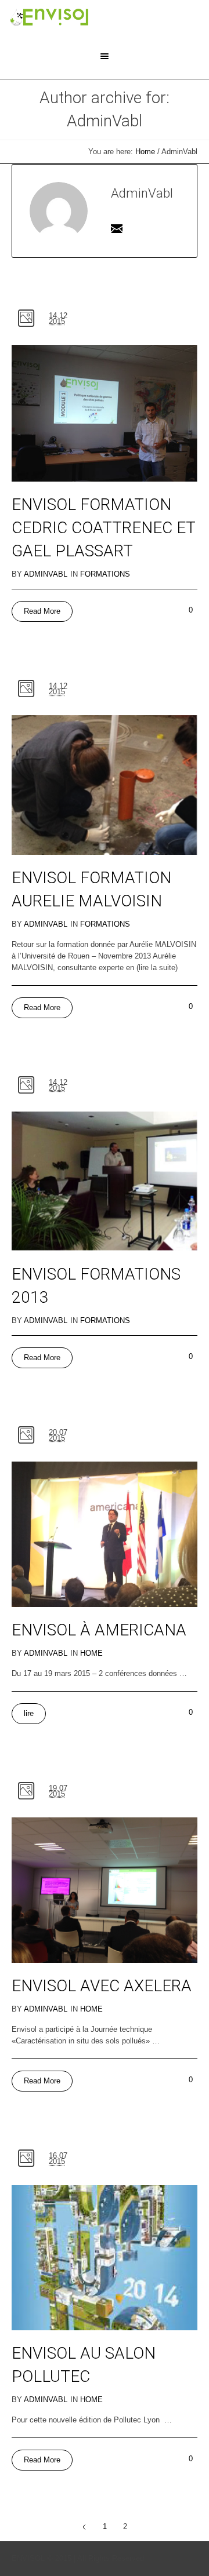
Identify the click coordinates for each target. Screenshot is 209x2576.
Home (145, 152)
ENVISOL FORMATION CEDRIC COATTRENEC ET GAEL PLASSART (103, 528)
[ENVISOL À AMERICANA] (105, 1534)
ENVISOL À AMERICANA (99, 1630)
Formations (105, 574)
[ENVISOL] (49, 17)
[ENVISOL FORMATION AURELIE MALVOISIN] (105, 785)
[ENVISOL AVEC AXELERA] (105, 1890)
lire (29, 1713)
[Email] (117, 228)
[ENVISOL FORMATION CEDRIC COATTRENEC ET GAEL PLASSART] (105, 413)
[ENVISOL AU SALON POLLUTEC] (105, 2258)
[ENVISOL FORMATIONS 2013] (105, 1182)
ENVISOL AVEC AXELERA (102, 1986)
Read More (42, 611)
